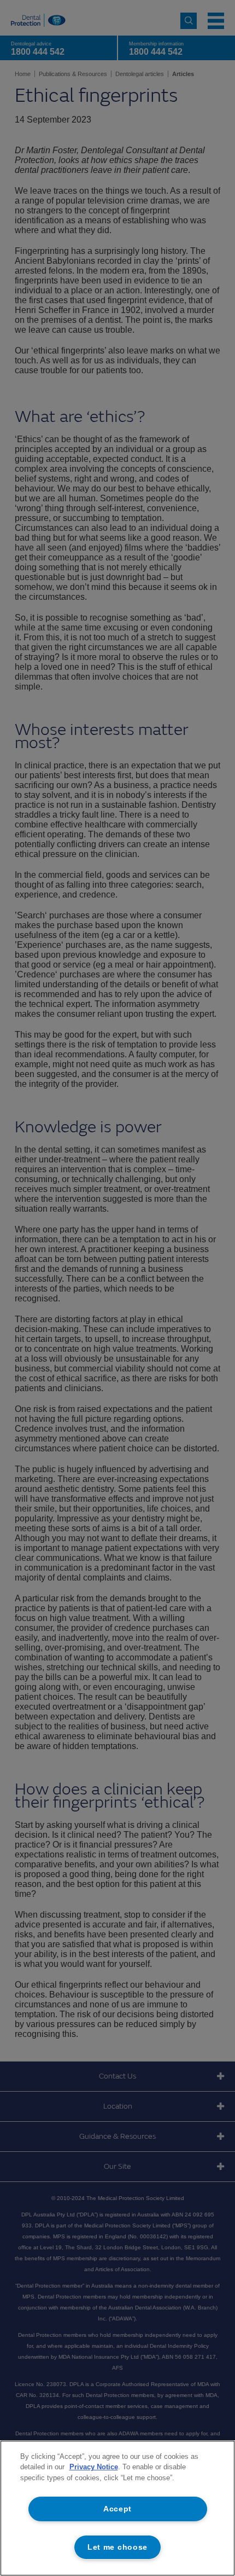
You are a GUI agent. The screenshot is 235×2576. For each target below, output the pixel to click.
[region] (117, 2508)
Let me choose (117, 2547)
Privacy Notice (94, 2467)
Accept (117, 2509)
